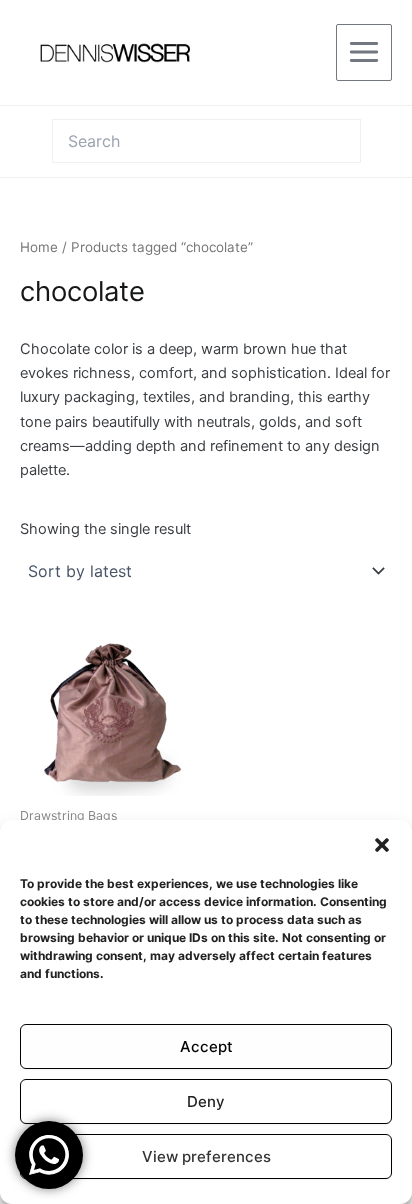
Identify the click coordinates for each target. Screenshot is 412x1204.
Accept (206, 1046)
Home (39, 247)
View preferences (206, 1156)
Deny (206, 1101)
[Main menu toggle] (364, 52)
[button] (382, 845)
